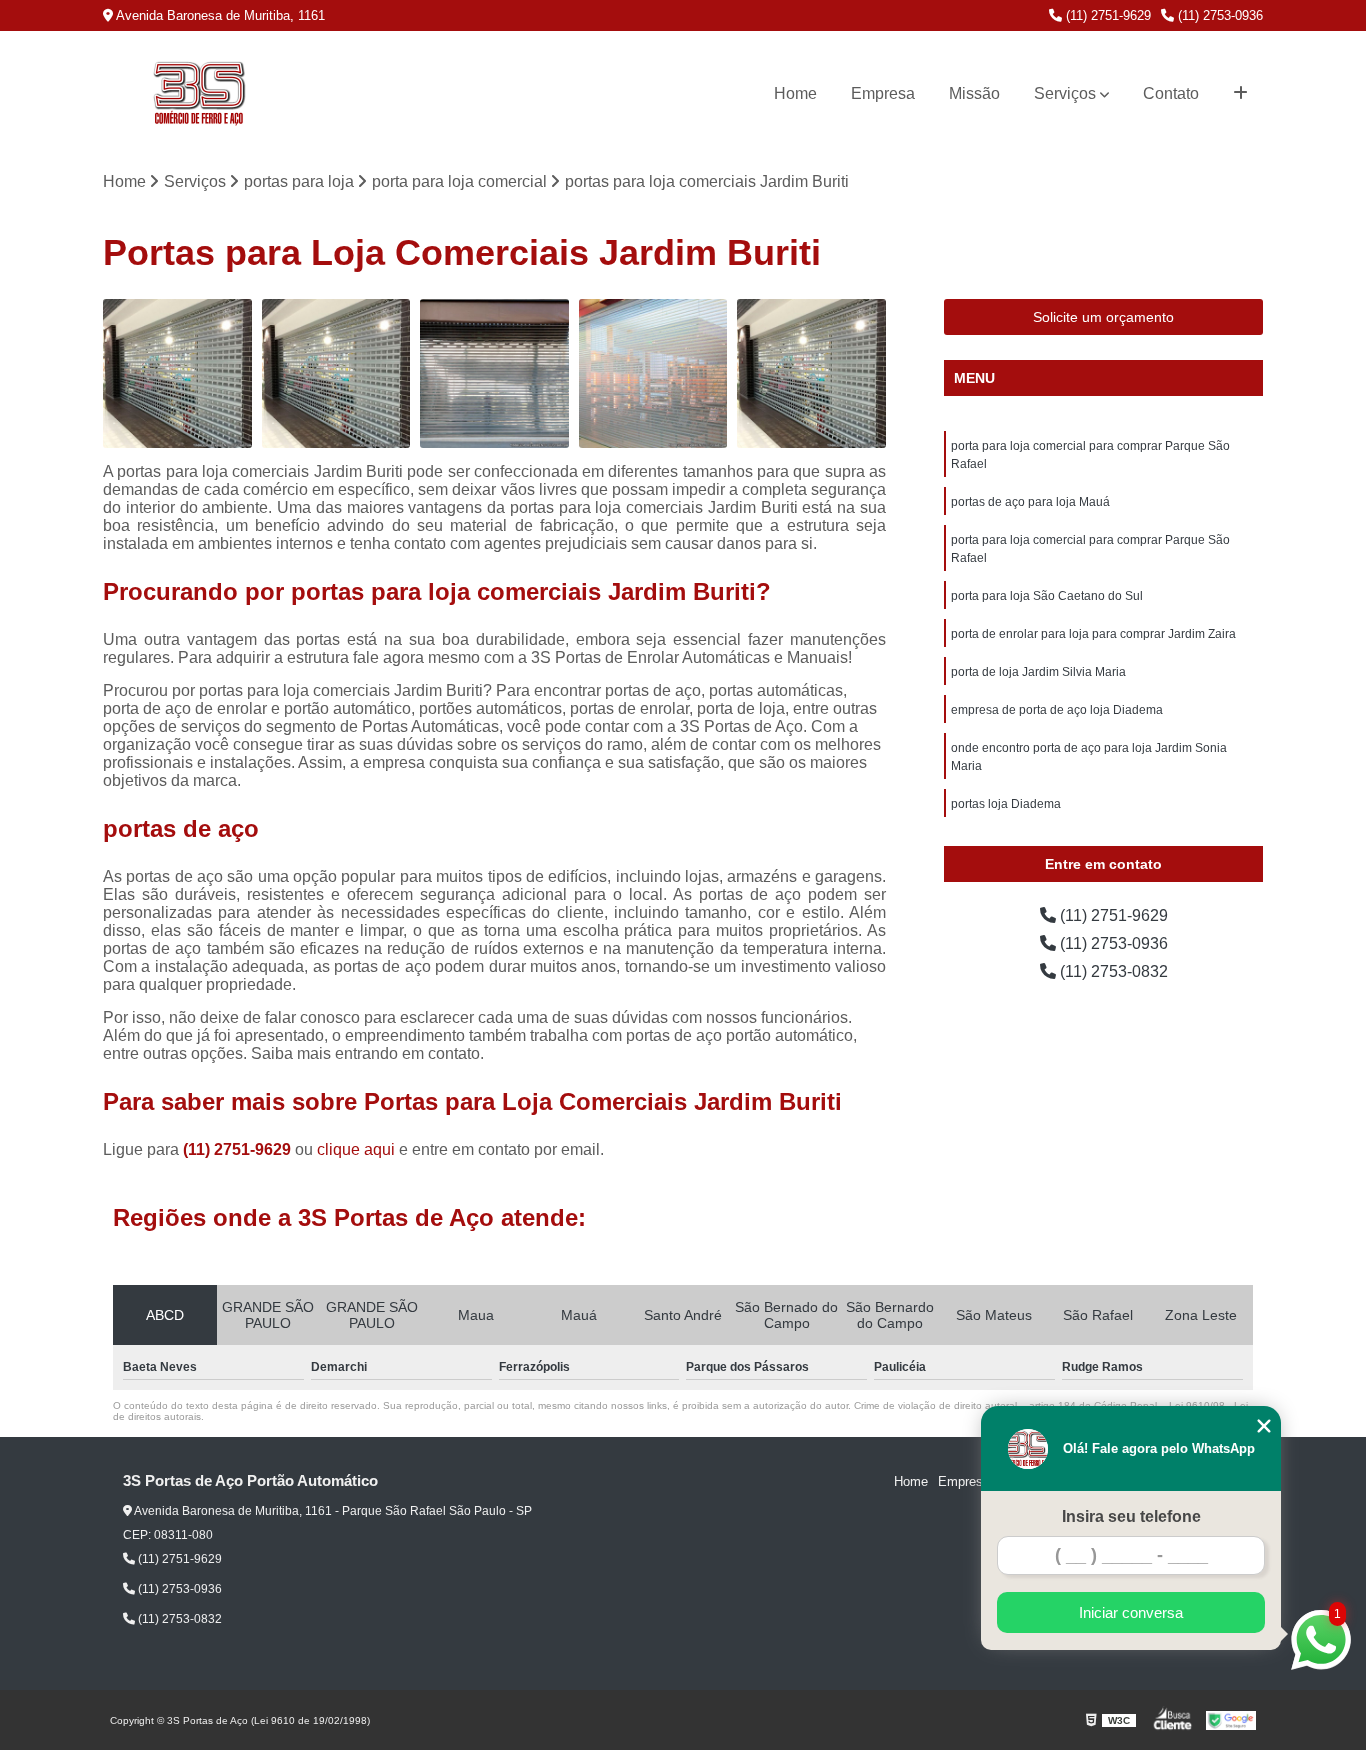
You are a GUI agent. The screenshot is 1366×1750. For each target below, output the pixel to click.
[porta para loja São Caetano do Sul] (653, 373)
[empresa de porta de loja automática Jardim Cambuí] (494, 373)
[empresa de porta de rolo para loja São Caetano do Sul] (336, 373)
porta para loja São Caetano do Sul (1047, 596)
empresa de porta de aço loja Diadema (1057, 710)
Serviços (1065, 93)
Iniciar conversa (1131, 1612)
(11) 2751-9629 (1106, 15)
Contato (1171, 93)
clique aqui (356, 1149)
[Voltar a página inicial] (199, 94)
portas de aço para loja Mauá (1030, 502)
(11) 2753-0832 (1112, 971)
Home (795, 93)
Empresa (883, 93)
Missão (974, 93)
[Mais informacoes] (1240, 94)
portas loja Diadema (1006, 804)
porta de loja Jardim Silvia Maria (1038, 672)
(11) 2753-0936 (1218, 15)
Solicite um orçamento (1103, 317)
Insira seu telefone (1131, 1516)
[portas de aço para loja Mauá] (177, 373)
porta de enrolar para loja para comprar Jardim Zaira (1093, 634)
